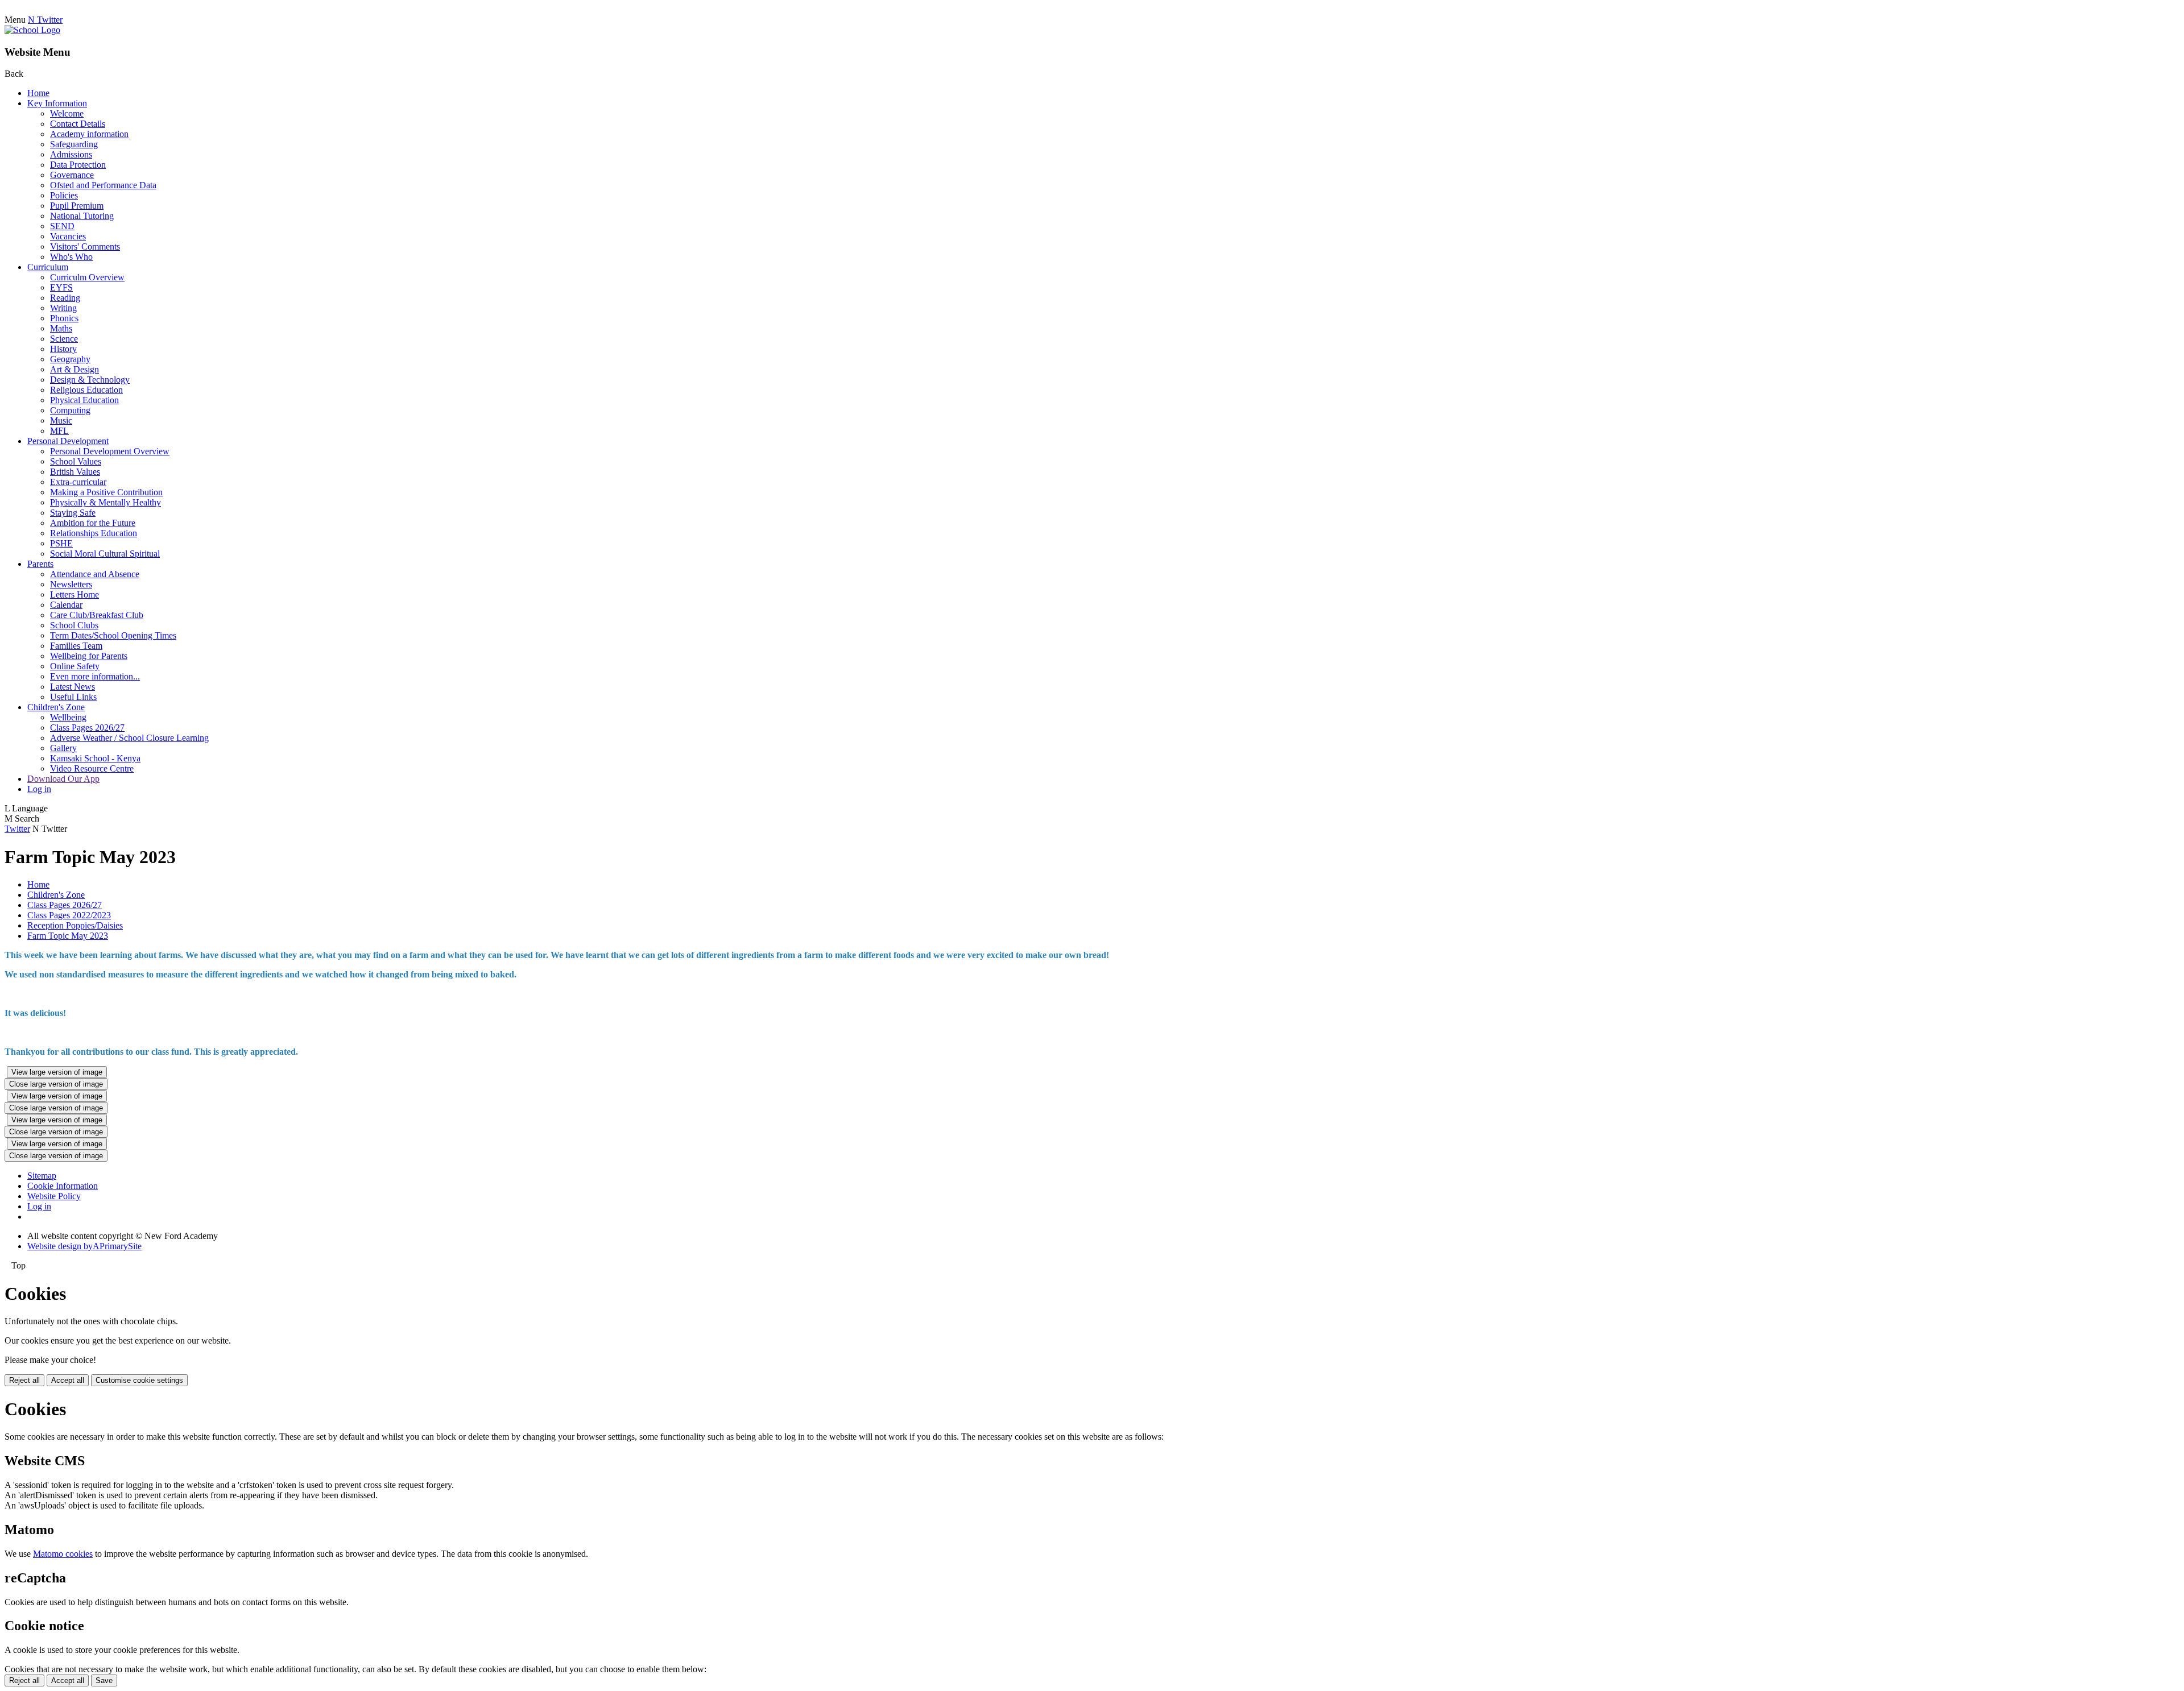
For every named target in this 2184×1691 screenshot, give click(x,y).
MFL (59, 431)
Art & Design (75, 369)
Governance (72, 175)
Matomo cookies (63, 1554)
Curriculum (48, 267)
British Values (75, 472)
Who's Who (71, 257)
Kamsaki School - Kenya (95, 758)
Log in (39, 789)
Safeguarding (74, 144)
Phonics (64, 318)
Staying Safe (73, 513)
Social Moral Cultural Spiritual (105, 554)
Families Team (76, 646)
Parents (40, 564)
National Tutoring (82, 216)
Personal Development (68, 441)
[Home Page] (32, 30)
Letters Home (75, 594)
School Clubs (74, 625)
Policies (64, 195)
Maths (61, 328)
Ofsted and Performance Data (103, 185)
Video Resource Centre (92, 768)
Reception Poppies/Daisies (75, 925)
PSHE (61, 543)
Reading (65, 298)
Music (61, 420)
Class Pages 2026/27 (87, 728)
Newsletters (71, 584)
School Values (76, 461)
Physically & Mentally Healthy (106, 502)
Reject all (24, 1380)
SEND (62, 226)
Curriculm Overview (87, 277)
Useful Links (73, 697)
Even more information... (95, 676)
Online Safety (75, 666)
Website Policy (54, 1196)
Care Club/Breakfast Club (97, 615)
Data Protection (78, 165)
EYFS (61, 287)
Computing (70, 410)
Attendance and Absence (95, 574)
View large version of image (57, 1072)
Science (64, 339)
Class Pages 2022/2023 (69, 915)
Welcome (67, 113)
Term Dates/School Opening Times (113, 635)
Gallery (63, 748)
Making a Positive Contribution (106, 492)
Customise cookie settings (139, 1380)
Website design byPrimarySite (84, 1246)
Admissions (71, 154)
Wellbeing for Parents (89, 656)
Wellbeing (68, 717)
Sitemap (42, 1176)
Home (38, 93)
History (63, 349)
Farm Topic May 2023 (68, 936)
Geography (70, 359)
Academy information (89, 134)
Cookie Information (63, 1186)
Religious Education (86, 390)
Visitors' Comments (85, 246)
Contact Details (78, 124)
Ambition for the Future (93, 523)
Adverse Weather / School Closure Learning (129, 738)
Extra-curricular (78, 482)
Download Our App (63, 779)
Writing (63, 308)
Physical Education (84, 400)
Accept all (68, 1380)
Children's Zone (56, 707)
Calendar (66, 605)
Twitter (17, 829)
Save (104, 1680)
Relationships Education (94, 533)
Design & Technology (90, 380)
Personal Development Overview (110, 451)
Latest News (73, 687)
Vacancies (68, 236)
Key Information (57, 103)
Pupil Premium (77, 206)
